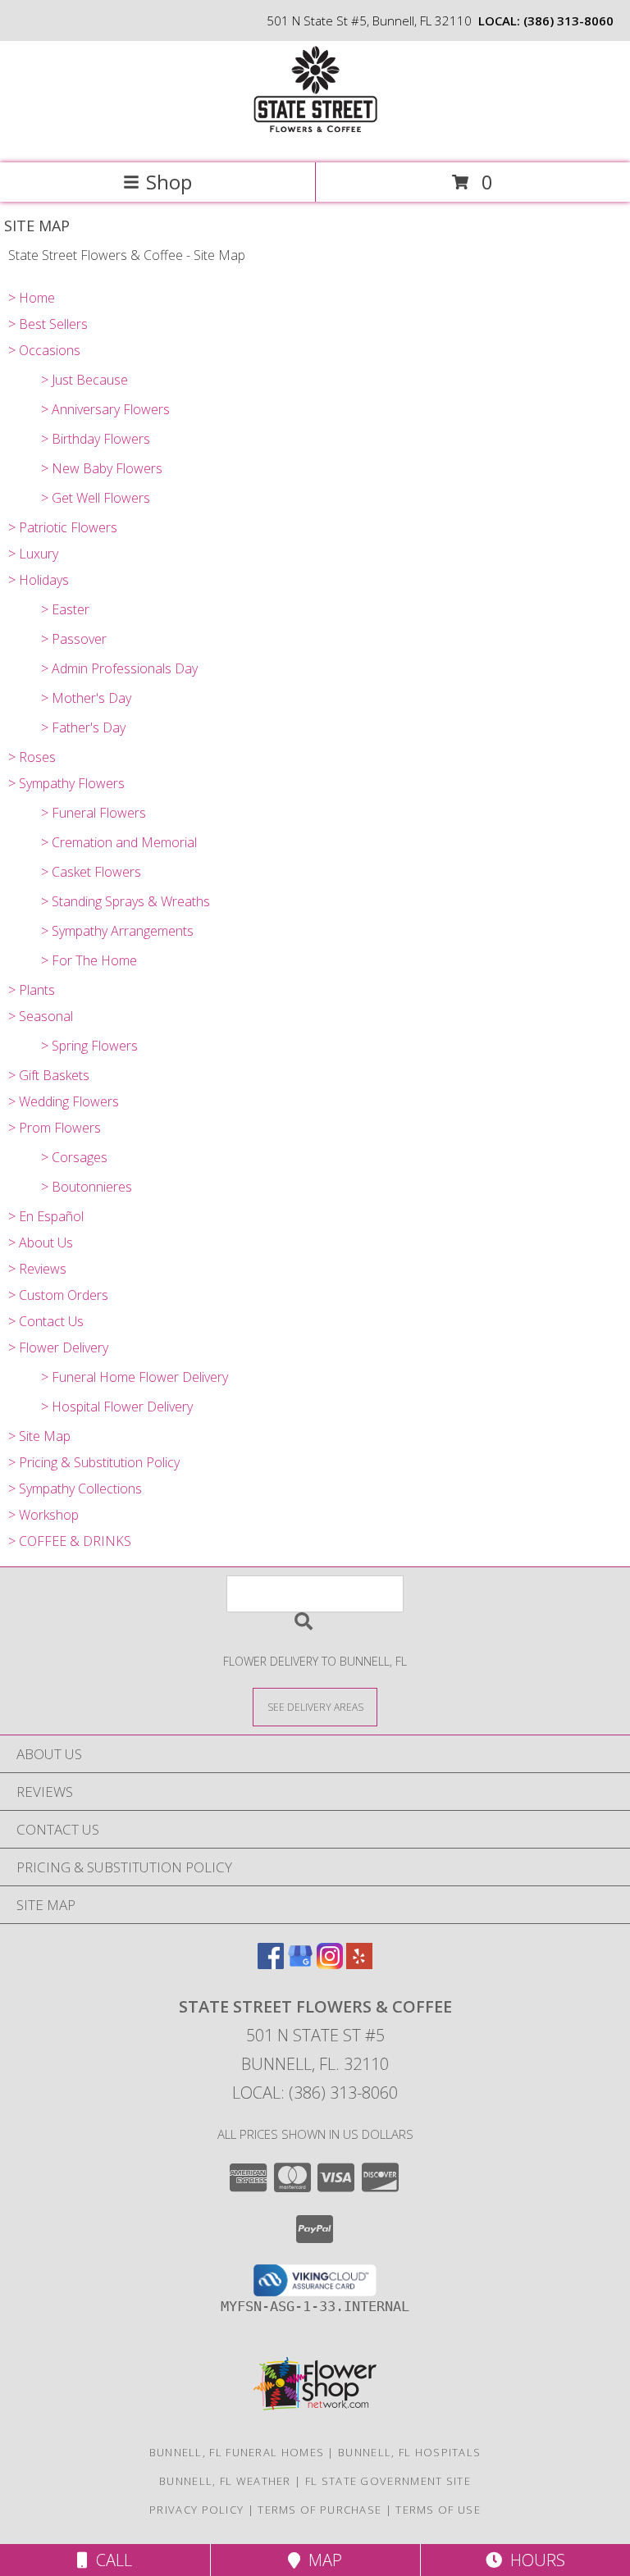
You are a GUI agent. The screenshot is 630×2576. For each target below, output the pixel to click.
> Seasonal (41, 1016)
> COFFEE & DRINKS (70, 1541)
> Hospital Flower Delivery (117, 1407)
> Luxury (33, 554)
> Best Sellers (48, 324)
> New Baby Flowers (102, 468)
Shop (169, 182)
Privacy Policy (196, 2510)
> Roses (32, 757)
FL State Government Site (388, 2481)
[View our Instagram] (330, 1964)
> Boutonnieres (87, 1187)
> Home (32, 298)
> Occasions (44, 350)
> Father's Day (83, 727)
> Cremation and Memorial (119, 842)
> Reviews (37, 1269)
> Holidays (39, 580)
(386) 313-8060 (568, 21)
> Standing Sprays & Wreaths (126, 901)
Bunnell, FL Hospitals (409, 2452)
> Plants (32, 990)
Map (321, 2560)
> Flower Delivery (58, 1347)
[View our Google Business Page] (300, 1964)
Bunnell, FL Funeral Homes (237, 2452)
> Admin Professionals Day (119, 668)
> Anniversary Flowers (105, 409)
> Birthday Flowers (96, 439)
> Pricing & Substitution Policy (94, 1462)
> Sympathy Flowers (66, 783)
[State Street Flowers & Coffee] (315, 139)
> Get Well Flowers (96, 498)
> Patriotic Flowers (63, 527)
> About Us (41, 1242)
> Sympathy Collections (75, 1489)
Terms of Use (438, 2510)
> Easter (65, 609)
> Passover (74, 639)
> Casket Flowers (91, 872)
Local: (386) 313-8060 (315, 2093)
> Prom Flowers (55, 1128)
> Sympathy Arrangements (117, 931)
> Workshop (43, 1515)
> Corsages (74, 1157)
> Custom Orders (58, 1295)
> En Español (46, 1216)
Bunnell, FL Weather (225, 2481)
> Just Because (84, 380)
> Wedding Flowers (64, 1101)
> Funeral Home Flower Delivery (135, 1377)
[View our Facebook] (271, 1964)
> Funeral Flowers (94, 813)
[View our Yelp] (359, 1964)
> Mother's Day (86, 698)
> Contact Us (46, 1321)
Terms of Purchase (320, 2510)
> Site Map (39, 1436)
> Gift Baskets (49, 1075)
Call (110, 2560)
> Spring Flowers (89, 1046)
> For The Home (89, 960)
